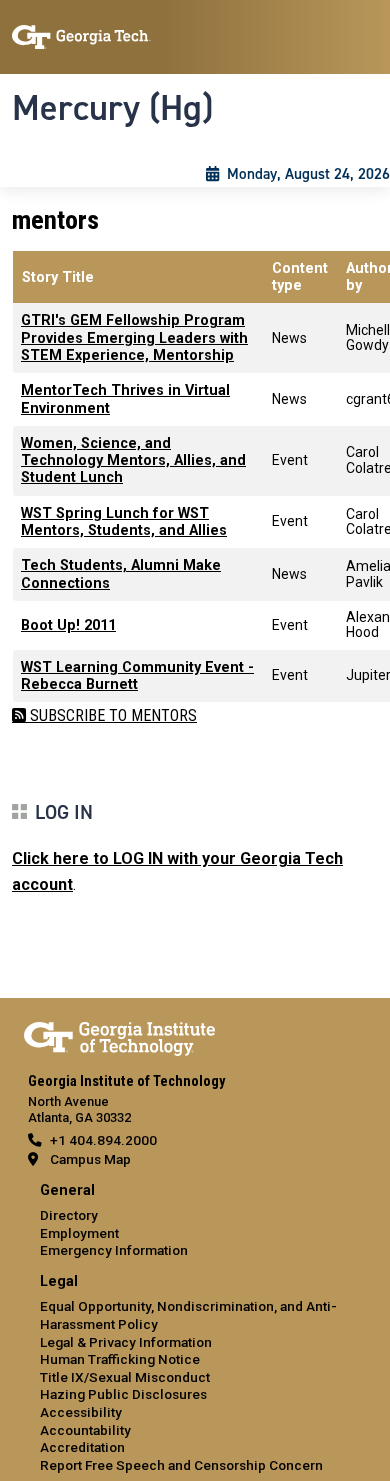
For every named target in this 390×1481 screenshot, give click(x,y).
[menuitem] (195, 1221)
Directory (69, 1215)
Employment (79, 1233)
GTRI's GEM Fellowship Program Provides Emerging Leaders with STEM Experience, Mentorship (134, 338)
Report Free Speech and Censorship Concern (181, 1465)
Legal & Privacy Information (126, 1342)
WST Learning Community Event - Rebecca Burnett (137, 676)
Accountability (85, 1430)
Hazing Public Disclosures (123, 1394)
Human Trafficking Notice (120, 1359)
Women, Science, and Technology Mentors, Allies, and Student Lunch (133, 461)
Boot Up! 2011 (68, 625)
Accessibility (81, 1412)
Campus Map (90, 1159)
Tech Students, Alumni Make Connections (121, 574)
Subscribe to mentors (111, 715)
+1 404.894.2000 (103, 1140)
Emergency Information (114, 1250)
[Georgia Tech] (119, 1035)
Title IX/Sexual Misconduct (125, 1377)
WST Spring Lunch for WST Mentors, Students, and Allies (124, 522)
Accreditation (82, 1447)
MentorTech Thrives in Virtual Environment (125, 399)
